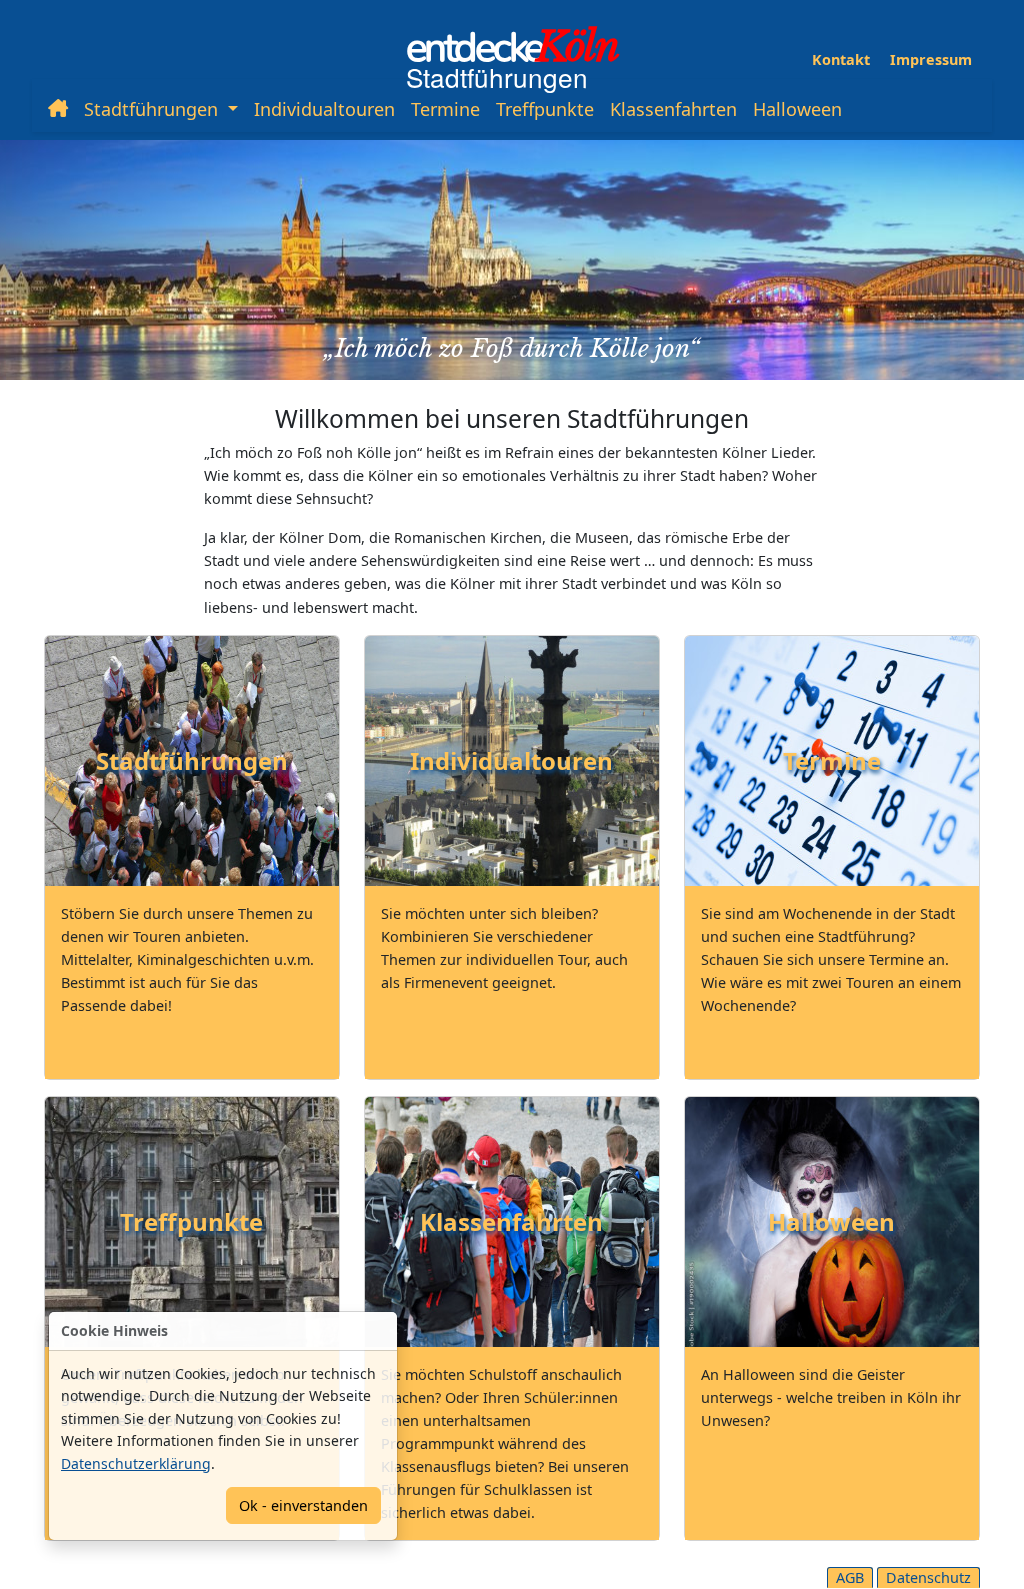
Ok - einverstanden (303, 1505)
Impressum (931, 59)
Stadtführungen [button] (153, 109)
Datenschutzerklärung (136, 1463)
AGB (850, 1577)
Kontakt (841, 59)
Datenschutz (928, 1577)
